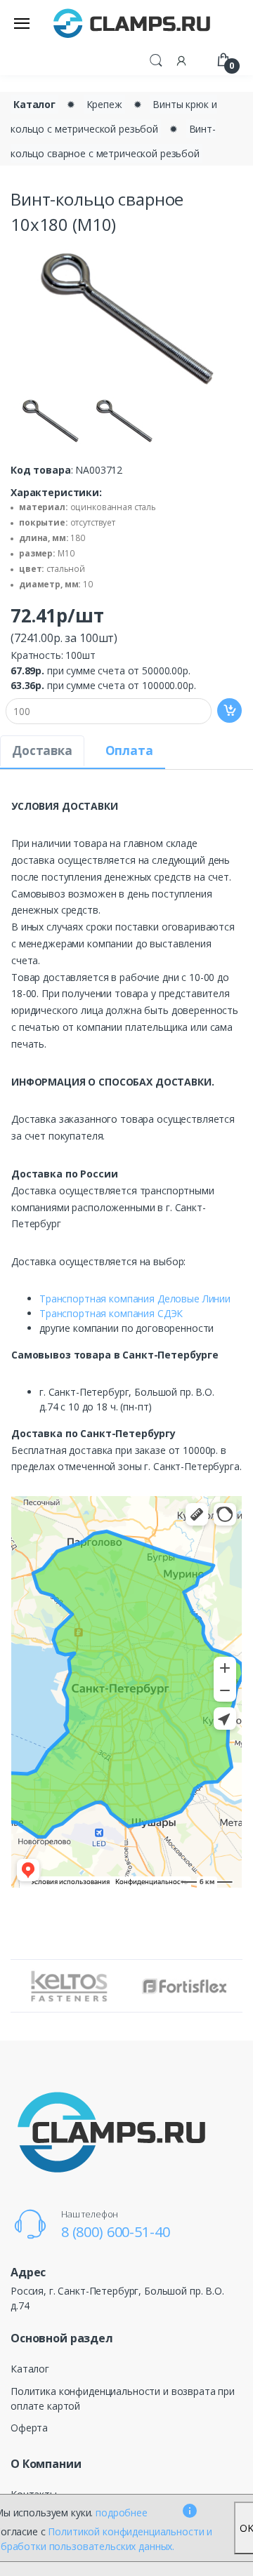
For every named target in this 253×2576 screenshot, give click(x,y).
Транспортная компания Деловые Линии (135, 1299)
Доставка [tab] (42, 750)
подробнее (122, 2512)
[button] (156, 59)
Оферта (29, 2428)
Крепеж (104, 104)
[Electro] (132, 23)
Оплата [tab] (129, 750)
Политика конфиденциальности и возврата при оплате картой (123, 2398)
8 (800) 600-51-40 (116, 2232)
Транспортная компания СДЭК (111, 1313)
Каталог (34, 104)
